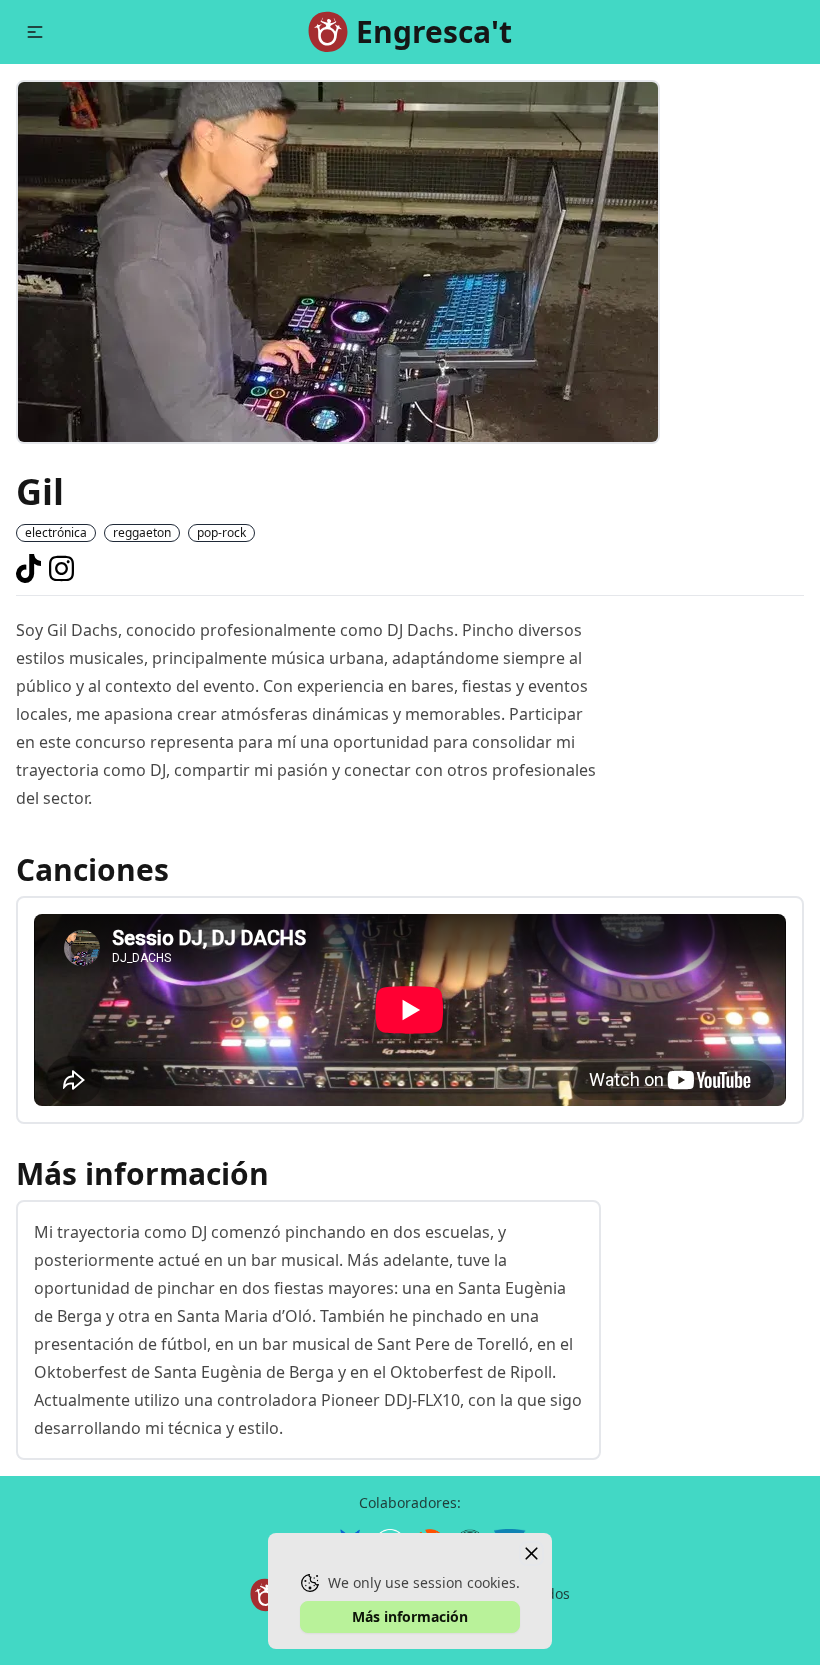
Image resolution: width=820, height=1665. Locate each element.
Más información (410, 1616)
